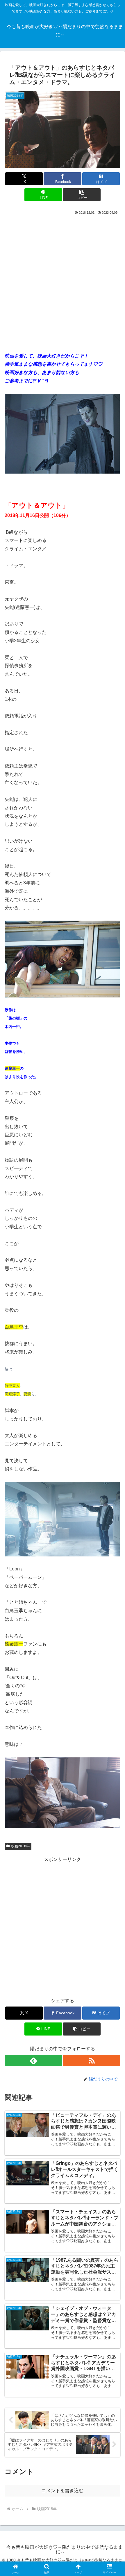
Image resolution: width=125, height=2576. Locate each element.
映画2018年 (20, 1846)
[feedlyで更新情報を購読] (33, 2060)
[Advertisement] (63, 281)
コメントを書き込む (63, 2491)
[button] (82, 195)
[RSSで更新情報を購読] (92, 2060)
